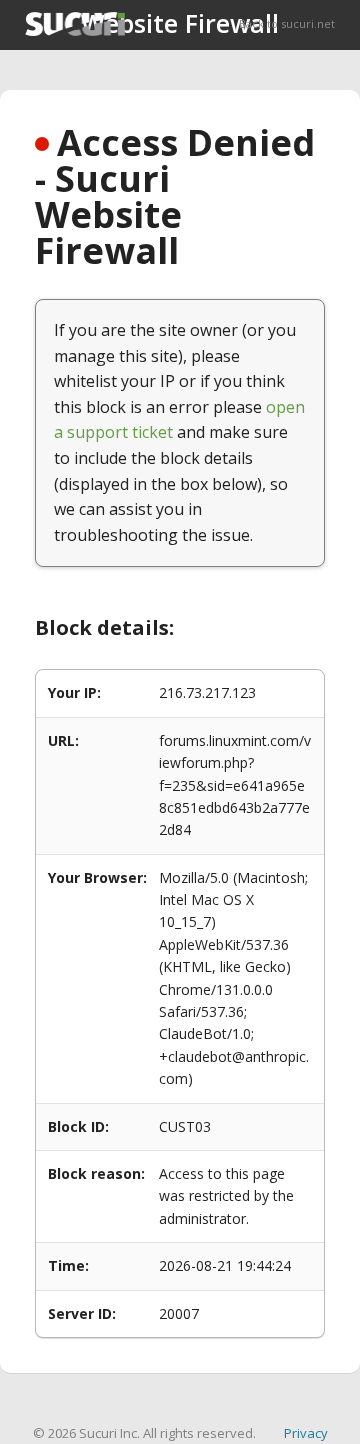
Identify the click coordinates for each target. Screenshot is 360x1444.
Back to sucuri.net (287, 23)
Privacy (306, 1433)
